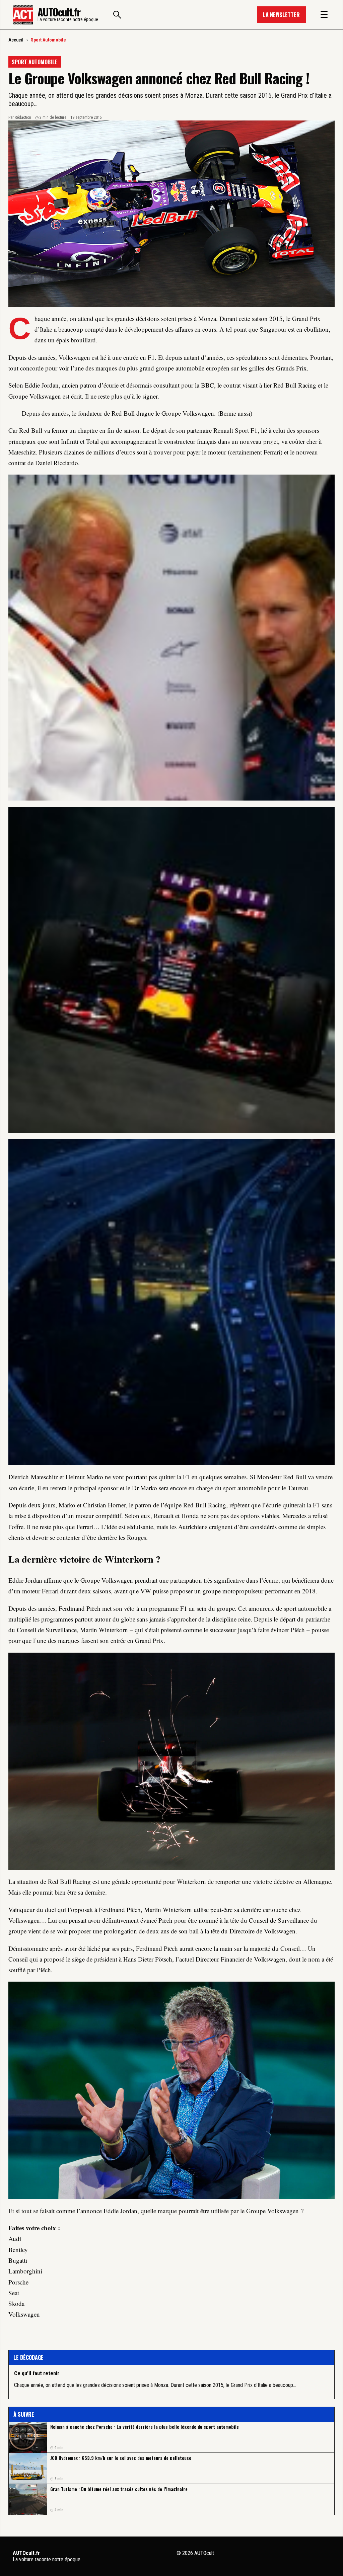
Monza (207, 318)
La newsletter (281, 15)
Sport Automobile (48, 40)
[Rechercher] (117, 15)
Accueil (16, 40)
